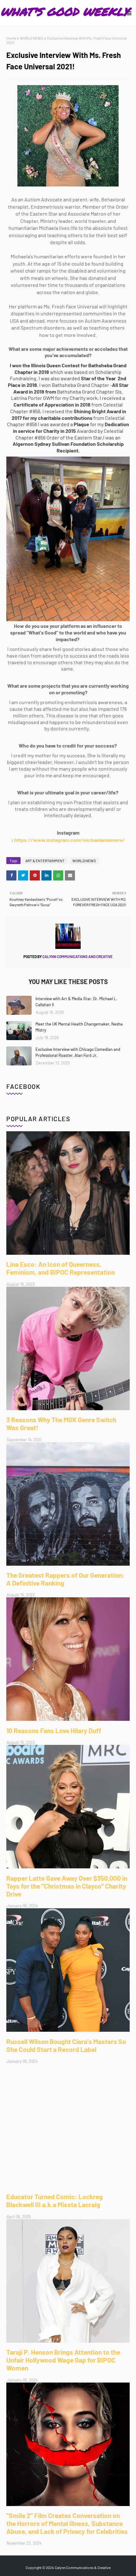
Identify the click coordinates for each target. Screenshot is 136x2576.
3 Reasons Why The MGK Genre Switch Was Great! (61, 1424)
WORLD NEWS (32, 38)
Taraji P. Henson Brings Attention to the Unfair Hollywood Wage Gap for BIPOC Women (63, 2360)
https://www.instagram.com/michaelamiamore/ (70, 840)
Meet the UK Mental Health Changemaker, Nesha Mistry (79, 1027)
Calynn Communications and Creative (77, 957)
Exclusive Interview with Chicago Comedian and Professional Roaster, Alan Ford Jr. (78, 1052)
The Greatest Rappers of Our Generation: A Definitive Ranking (65, 1579)
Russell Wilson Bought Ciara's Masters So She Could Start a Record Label (66, 2045)
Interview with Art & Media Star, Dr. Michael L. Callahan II (76, 1002)
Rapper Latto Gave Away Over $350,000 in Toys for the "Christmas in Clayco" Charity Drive (67, 1886)
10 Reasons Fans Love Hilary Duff (54, 1730)
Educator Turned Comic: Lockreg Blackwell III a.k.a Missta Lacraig (55, 2200)
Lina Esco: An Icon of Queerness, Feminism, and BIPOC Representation (61, 1268)
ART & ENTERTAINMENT (45, 861)
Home (11, 38)
